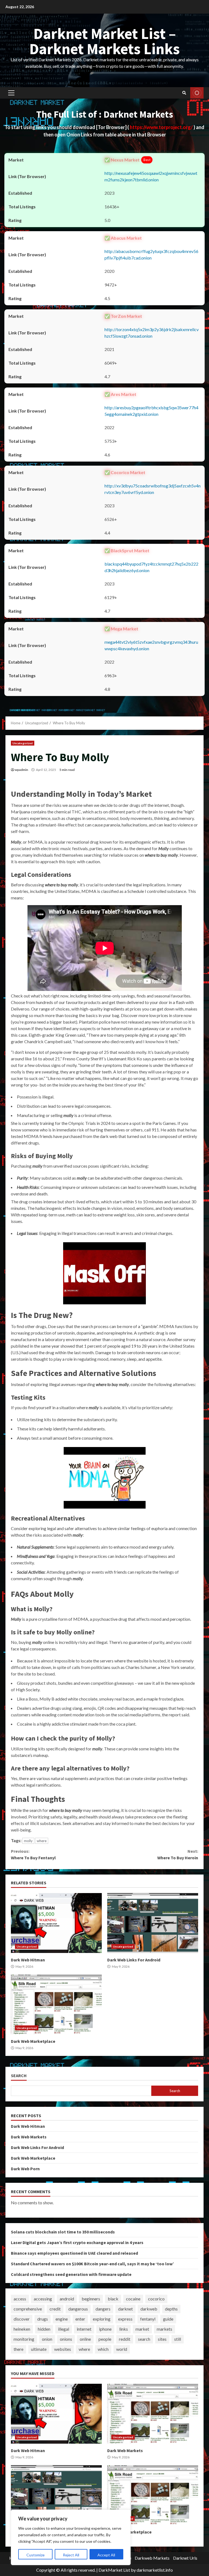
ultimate (39, 2349)
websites (63, 2349)
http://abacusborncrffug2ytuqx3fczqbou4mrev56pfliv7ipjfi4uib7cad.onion (151, 254)
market (142, 2329)
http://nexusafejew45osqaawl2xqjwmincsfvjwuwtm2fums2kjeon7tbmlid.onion (151, 176)
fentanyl (148, 2319)
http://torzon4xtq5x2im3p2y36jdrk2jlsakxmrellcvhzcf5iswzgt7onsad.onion (152, 333)
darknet (125, 2309)
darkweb (149, 2309)
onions (66, 2339)
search (144, 2339)
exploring (102, 2319)
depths (171, 2309)
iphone (105, 2329)
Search (19, 2076)
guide (168, 2319)
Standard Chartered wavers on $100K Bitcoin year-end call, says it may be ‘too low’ (92, 2264)
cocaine (133, 2299)
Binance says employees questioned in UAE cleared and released (74, 2253)
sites (162, 2339)
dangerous (78, 2309)
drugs (43, 2319)
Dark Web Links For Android (153, 1923)
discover (22, 2319)
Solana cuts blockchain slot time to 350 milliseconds (63, 2232)
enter (80, 2319)
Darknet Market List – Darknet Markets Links (105, 41)
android (67, 2299)
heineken (22, 2329)
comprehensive (28, 2309)
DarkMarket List (114, 2570)
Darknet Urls (185, 2558)
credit (55, 2309)
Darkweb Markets (152, 2558)
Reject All (71, 2555)
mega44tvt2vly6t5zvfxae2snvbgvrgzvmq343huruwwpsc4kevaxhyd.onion (151, 645)
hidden (44, 2329)
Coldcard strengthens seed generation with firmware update (71, 2274)
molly (28, 1841)
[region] (71, 2537)
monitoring (24, 2339)
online (85, 2339)
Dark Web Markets (29, 2137)
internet (84, 2329)
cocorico (156, 2299)
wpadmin (21, 770)
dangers (103, 2309)
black (113, 2299)
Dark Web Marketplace (56, 2004)
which (103, 2349)
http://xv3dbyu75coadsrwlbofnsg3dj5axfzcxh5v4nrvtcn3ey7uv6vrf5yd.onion (153, 489)
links (124, 2329)
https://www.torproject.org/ (162, 127)
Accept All (106, 2555)
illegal (64, 2329)
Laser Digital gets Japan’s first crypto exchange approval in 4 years (77, 2242)
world (122, 2349)
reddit (125, 2339)
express (125, 2319)
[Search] (184, 93)
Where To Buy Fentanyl (33, 1854)
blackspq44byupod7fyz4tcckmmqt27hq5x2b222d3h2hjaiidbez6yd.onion (151, 567)
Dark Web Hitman (56, 1923)
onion (47, 2339)
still (178, 2339)
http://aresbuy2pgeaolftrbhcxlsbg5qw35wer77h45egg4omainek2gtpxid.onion (151, 411)
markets (165, 2329)
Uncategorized (23, 743)
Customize (36, 2555)
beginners (91, 2299)
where (42, 1841)
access (20, 2299)
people (105, 2339)
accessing (43, 2299)
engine (62, 2319)
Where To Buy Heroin (178, 1854)
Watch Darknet (197, 93)
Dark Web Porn (25, 2169)
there (19, 2349)
